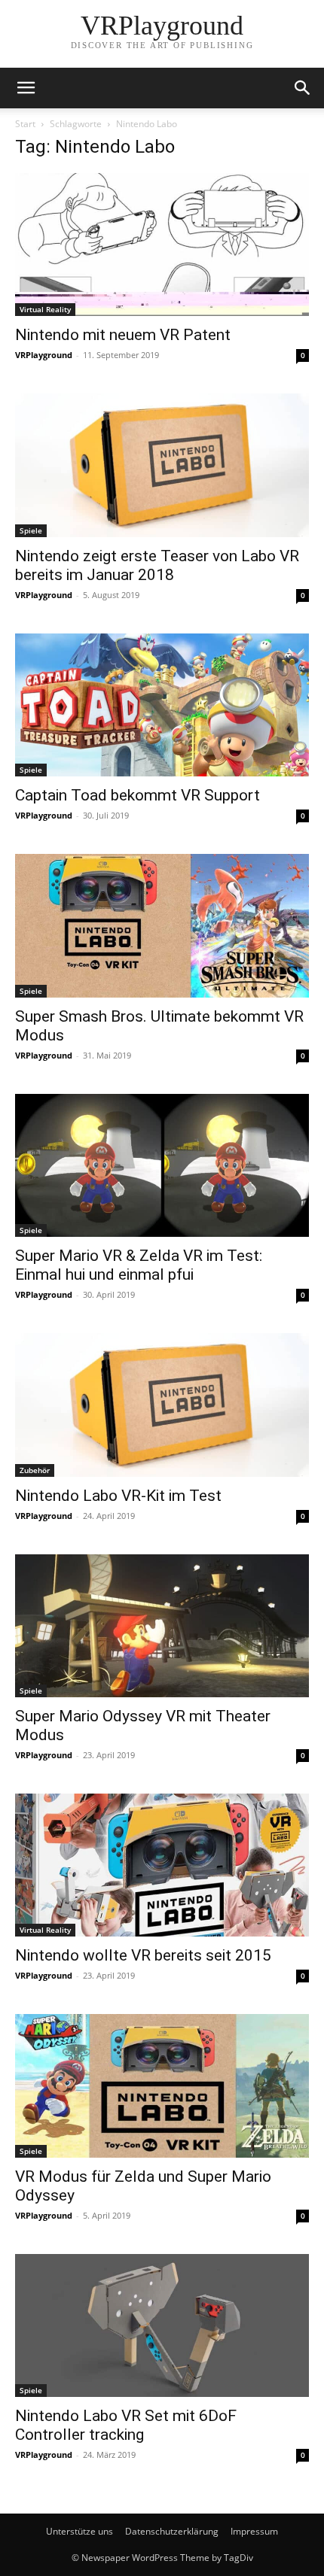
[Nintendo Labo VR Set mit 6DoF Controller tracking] (162, 2325)
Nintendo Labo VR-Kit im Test (118, 1496)
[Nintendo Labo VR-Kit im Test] (162, 1405)
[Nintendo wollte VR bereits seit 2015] (162, 1865)
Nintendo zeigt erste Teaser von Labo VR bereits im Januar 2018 (157, 565)
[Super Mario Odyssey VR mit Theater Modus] (162, 1626)
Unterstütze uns (79, 2531)
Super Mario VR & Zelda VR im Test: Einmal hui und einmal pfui (139, 1265)
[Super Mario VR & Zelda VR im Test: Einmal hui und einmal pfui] (162, 1165)
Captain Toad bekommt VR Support (138, 795)
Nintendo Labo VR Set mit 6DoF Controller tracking (126, 2425)
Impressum (254, 2531)
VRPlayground (44, 355)
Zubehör (35, 1470)
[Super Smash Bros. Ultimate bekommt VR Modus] (162, 925)
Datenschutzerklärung (172, 2531)
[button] (26, 88)
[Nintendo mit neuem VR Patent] (162, 245)
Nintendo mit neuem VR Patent (123, 335)
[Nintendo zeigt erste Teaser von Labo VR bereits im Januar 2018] (162, 465)
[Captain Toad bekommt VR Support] (162, 705)
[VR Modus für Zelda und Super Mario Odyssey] (162, 2085)
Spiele (31, 530)
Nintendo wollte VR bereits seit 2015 (143, 1955)
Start (25, 124)
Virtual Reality (45, 309)
